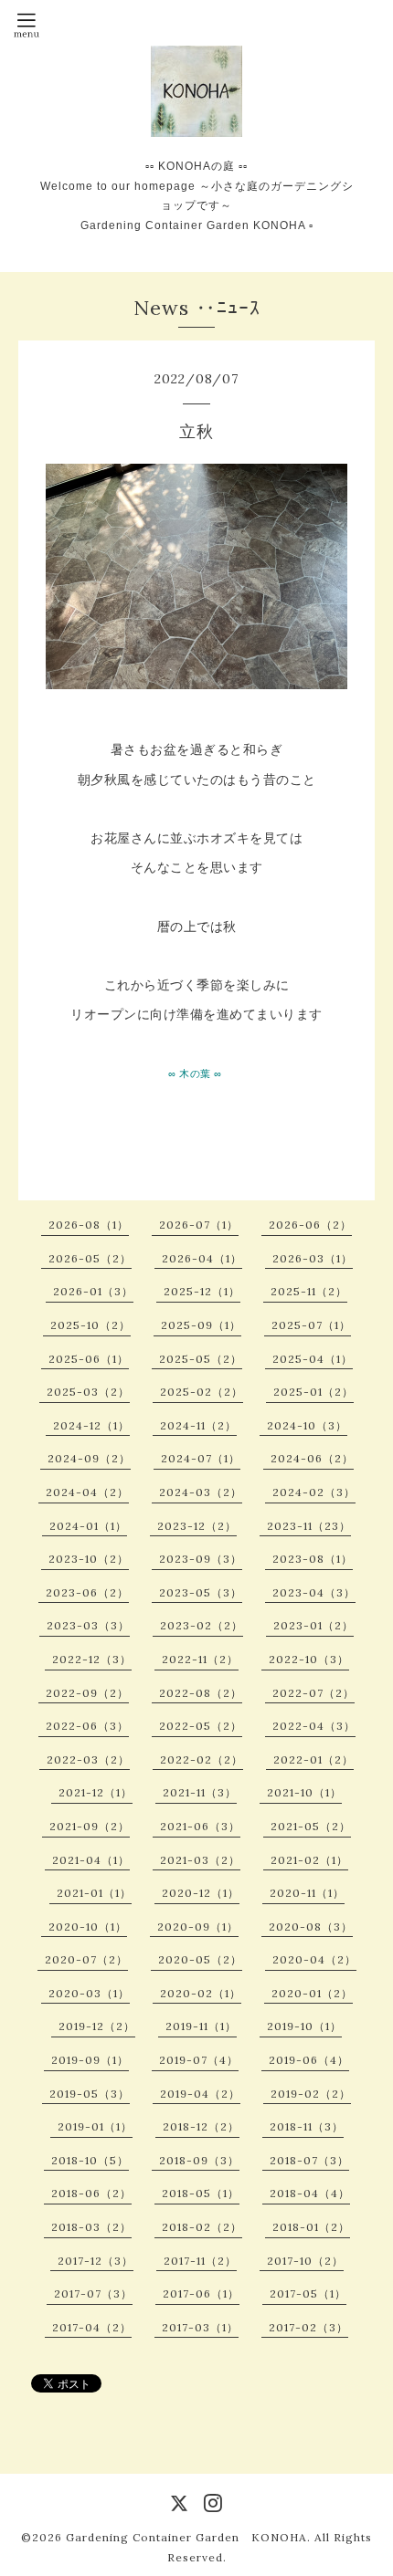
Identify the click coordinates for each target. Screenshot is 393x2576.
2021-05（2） (311, 1826)
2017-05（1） (308, 2293)
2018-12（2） (201, 2126)
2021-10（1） (304, 1792)
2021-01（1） (94, 1893)
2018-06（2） (91, 2193)
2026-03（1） (313, 1258)
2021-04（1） (91, 1860)
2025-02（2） (202, 1392)
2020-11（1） (307, 1893)
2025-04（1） (313, 1359)
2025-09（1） (201, 1325)
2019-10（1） (304, 2026)
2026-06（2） (310, 1225)
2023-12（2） (197, 1526)
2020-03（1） (89, 1993)
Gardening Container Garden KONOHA (186, 2537)
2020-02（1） (201, 1993)
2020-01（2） (312, 1993)
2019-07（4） (199, 2060)
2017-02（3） (308, 2327)
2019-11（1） (201, 2026)
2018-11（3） (307, 2126)
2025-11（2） (309, 1291)
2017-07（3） (93, 2293)
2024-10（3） (307, 1425)
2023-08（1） (313, 1559)
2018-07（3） (309, 2160)
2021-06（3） (200, 1826)
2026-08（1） (89, 1225)
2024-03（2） (201, 1492)
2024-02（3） (314, 1492)
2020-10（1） (88, 1927)
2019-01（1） (95, 2126)
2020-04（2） (314, 1959)
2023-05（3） (201, 1592)
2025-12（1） (202, 1291)
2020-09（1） (198, 1927)
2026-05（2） (90, 1258)
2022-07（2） (313, 1693)
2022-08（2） (201, 1693)
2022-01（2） (313, 1759)
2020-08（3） (311, 1927)
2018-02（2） (202, 2227)
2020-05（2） (200, 1959)
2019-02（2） (311, 2094)
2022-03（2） (88, 1759)
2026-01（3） (93, 1291)
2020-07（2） (86, 1959)
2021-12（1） (96, 1792)
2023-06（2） (87, 1592)
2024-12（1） (91, 1425)
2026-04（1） (202, 1258)
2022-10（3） (309, 1659)
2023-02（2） (202, 1625)
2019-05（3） (90, 2094)
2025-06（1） (89, 1359)
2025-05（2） (201, 1359)
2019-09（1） (90, 2060)
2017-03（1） (200, 2327)
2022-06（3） (87, 1726)
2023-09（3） (201, 1559)
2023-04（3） (314, 1592)
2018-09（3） (199, 2160)
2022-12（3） (92, 1659)
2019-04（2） (200, 2094)
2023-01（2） (313, 1625)
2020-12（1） (201, 1893)
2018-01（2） (311, 2227)
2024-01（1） (88, 1526)
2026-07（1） (199, 1225)
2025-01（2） (313, 1392)
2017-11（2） (200, 2261)
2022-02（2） (202, 1759)
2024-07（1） (201, 1458)
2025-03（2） (88, 1392)
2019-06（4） (309, 2060)
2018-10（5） (90, 2160)
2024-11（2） (198, 1425)
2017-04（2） (92, 2327)
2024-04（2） (87, 1492)
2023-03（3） (88, 1625)
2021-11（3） (200, 1792)
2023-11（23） (309, 1526)
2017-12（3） (96, 2261)
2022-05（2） (201, 1726)
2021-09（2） (90, 1826)
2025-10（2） (90, 1325)
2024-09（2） (89, 1458)
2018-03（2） (91, 2227)
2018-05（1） (201, 2193)
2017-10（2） (305, 2261)
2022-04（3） (314, 1726)
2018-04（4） (310, 2193)
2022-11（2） (200, 1659)
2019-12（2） (97, 2026)
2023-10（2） (89, 1559)
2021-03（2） (200, 1860)
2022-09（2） (87, 1693)
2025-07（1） (311, 1325)
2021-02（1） (309, 1860)
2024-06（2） (312, 1458)
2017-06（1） (201, 2293)
